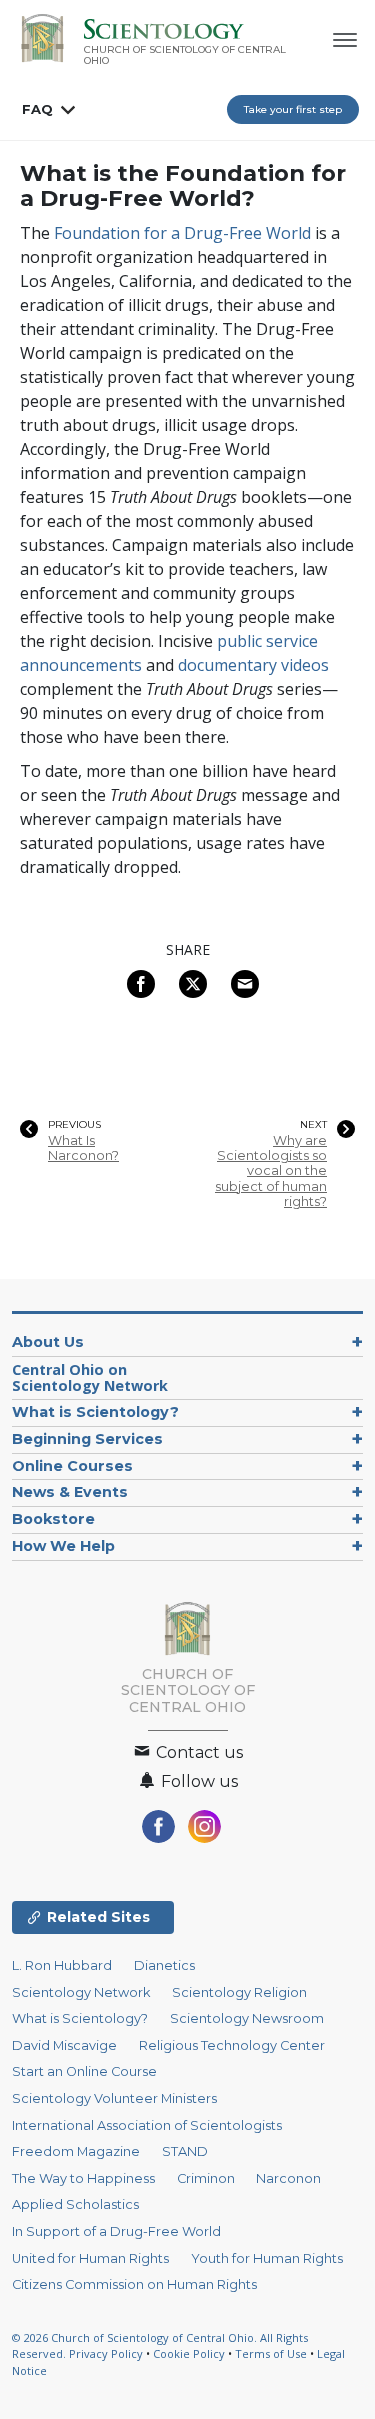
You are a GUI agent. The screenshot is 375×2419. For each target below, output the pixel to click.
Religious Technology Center (232, 2045)
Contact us (197, 1752)
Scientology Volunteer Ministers (114, 2098)
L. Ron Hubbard (62, 1965)
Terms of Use (271, 2353)
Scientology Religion (239, 1992)
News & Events (70, 1492)
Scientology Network (81, 1992)
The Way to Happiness (83, 2178)
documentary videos (253, 665)
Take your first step (293, 109)
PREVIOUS (74, 1125)
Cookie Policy (189, 2353)
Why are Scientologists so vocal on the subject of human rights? (271, 1171)
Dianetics (164, 1965)
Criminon (206, 2178)
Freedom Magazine (76, 2151)
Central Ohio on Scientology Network (90, 1377)
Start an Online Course (84, 2071)
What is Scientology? (95, 1412)
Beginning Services (87, 1439)
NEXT (313, 1125)
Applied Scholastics (75, 2204)
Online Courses (72, 1466)
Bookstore (53, 1519)
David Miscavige (64, 2045)
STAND (185, 2151)
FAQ (37, 109)
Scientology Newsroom (247, 2018)
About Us (48, 1342)
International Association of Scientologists (147, 2125)
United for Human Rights (90, 2258)
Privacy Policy (106, 2353)
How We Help (63, 1546)
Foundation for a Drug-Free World (182, 233)
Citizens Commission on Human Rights (134, 2284)
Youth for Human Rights (267, 2258)
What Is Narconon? (83, 1148)
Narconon (288, 2178)
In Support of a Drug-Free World (116, 2231)
